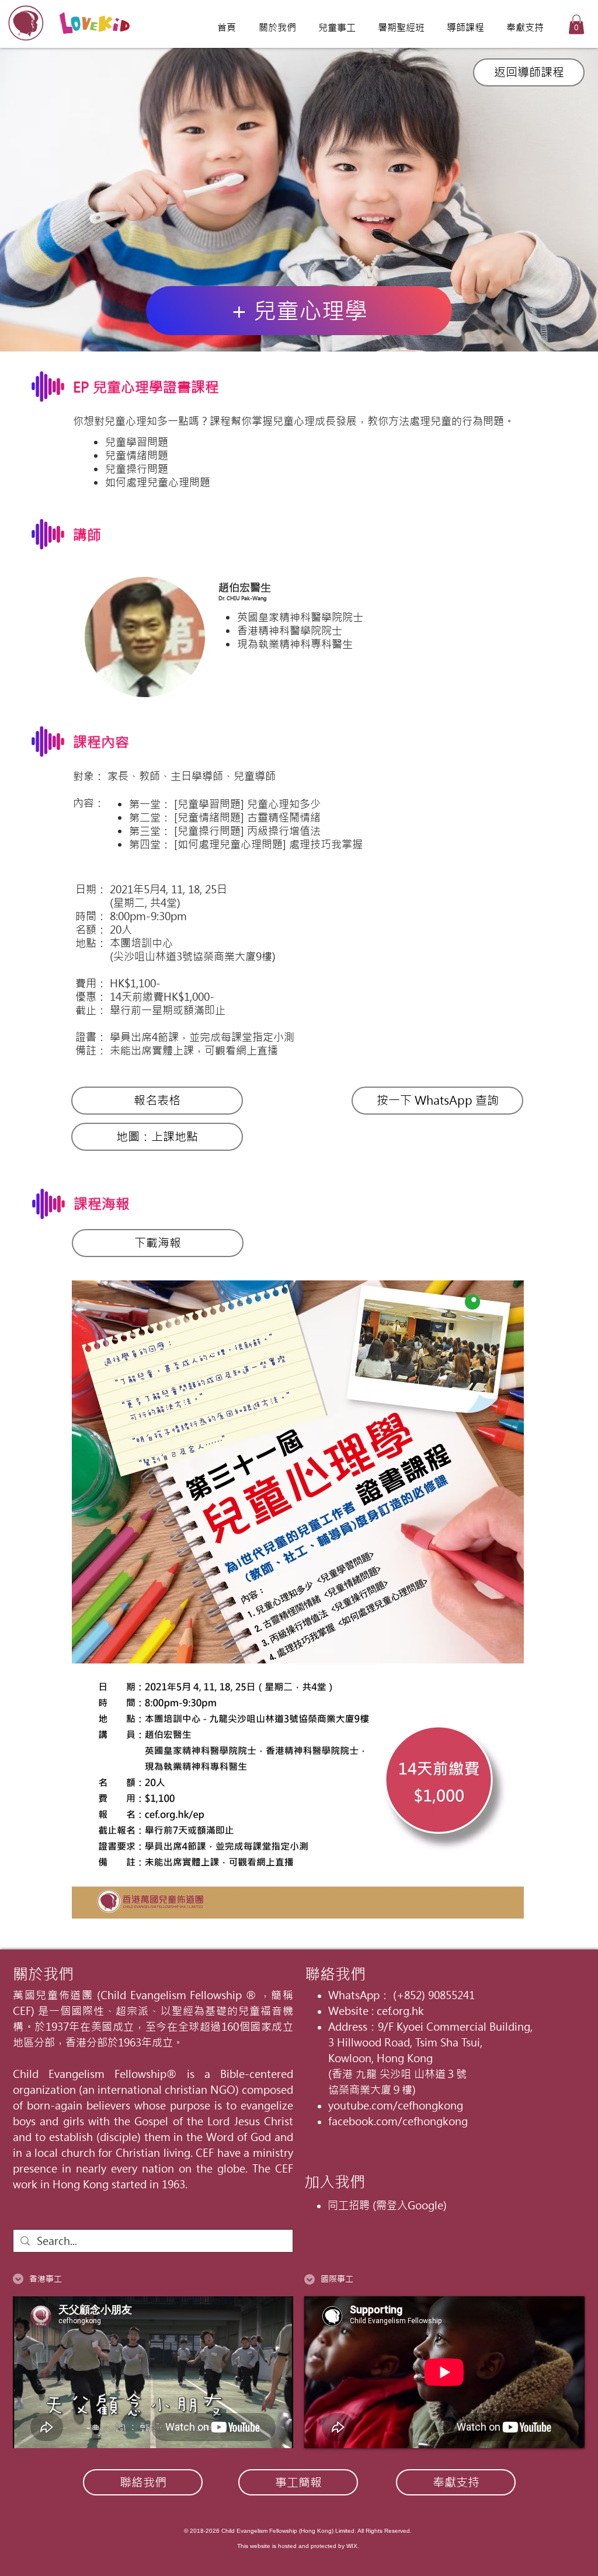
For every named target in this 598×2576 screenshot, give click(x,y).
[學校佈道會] (299, 322)
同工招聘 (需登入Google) (387, 2206)
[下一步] (529, 200)
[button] (576, 24)
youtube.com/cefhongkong (396, 2106)
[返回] (69, 200)
